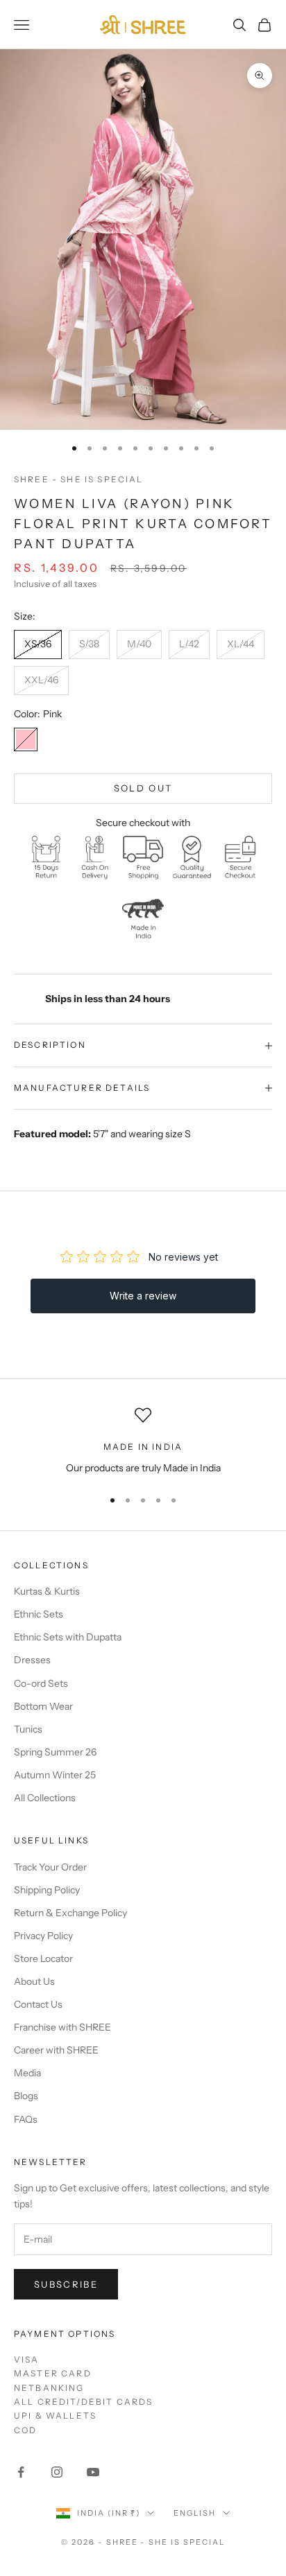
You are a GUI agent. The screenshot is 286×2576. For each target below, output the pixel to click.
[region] (143, 1441)
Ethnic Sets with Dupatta (68, 1637)
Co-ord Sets (41, 1683)
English (195, 2513)
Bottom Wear (43, 1706)
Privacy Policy (43, 1936)
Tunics (28, 1729)
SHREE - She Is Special (79, 479)
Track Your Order (50, 1867)
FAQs (26, 2119)
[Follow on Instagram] (57, 2472)
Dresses (32, 1660)
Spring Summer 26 (55, 1752)
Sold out (143, 788)
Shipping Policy (47, 1890)
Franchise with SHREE (62, 2027)
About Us (34, 1981)
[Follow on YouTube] (93, 2472)
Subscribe (66, 2284)
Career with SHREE (56, 2050)
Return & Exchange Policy (70, 1913)
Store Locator (43, 1959)
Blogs (26, 2096)
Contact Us (38, 2004)
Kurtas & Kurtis (47, 1591)
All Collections (45, 1798)
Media (27, 2073)
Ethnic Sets (39, 1614)
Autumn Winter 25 (55, 1775)
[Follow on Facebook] (21, 2472)
